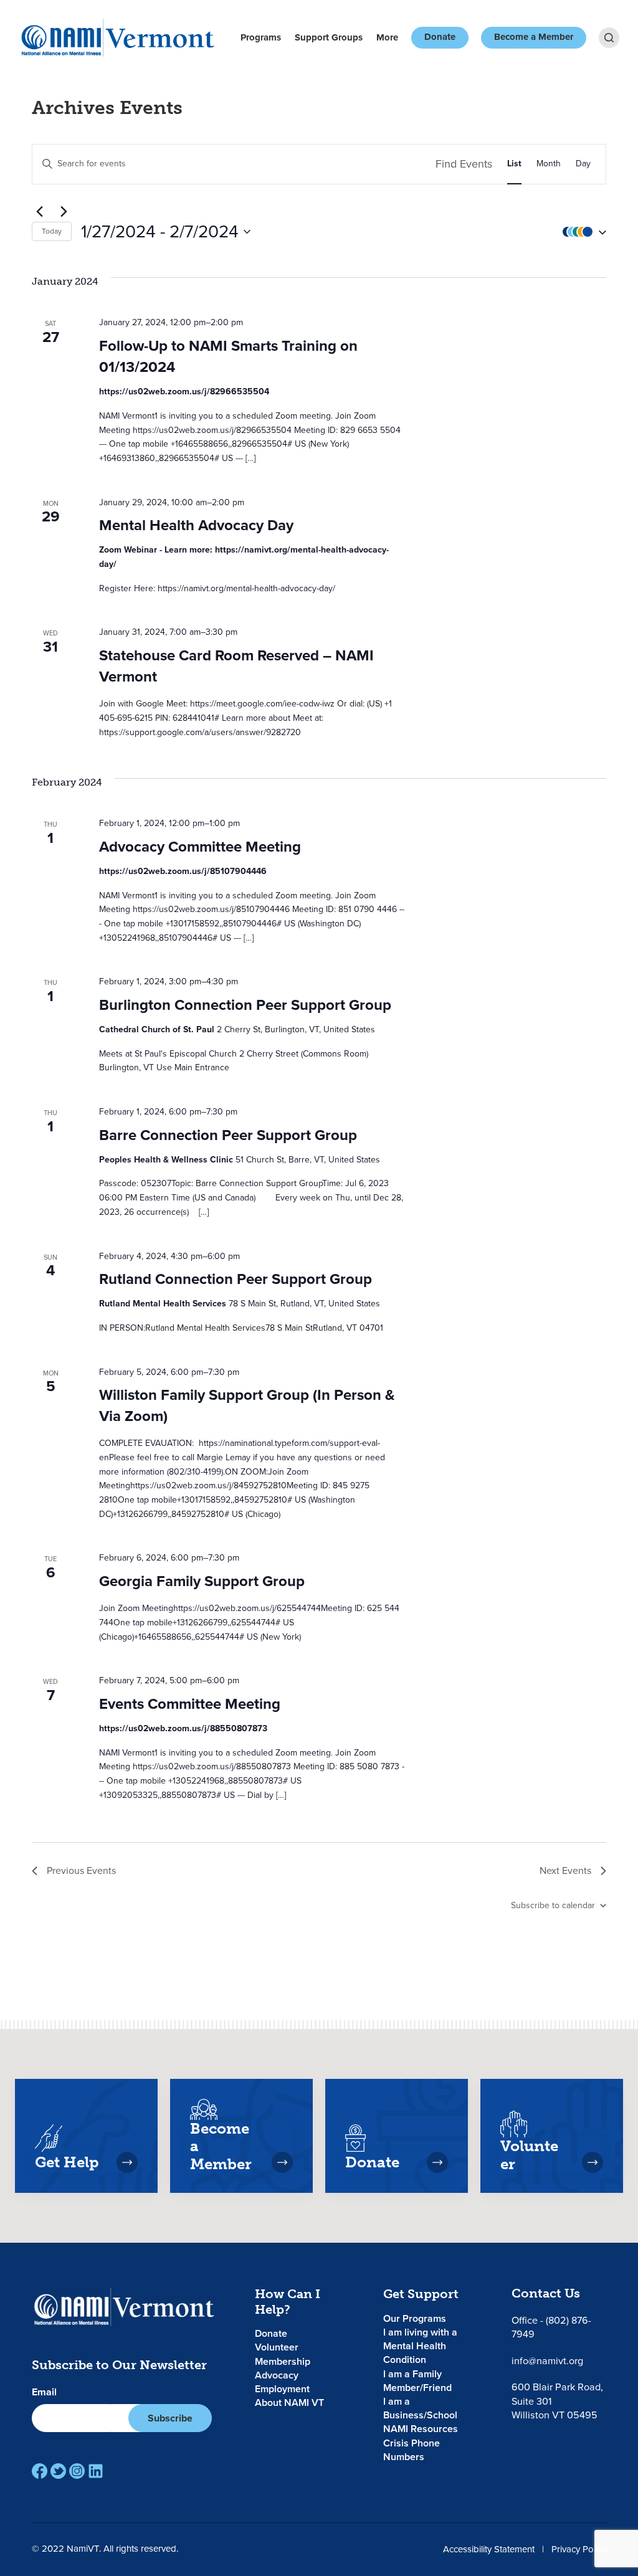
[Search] (609, 38)
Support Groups (329, 37)
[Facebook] (40, 2471)
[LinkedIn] (96, 2471)
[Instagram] (77, 2471)
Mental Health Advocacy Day (196, 525)
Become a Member (534, 37)
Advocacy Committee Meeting (200, 847)
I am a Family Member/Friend (417, 2381)
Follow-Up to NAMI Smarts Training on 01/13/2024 (228, 356)
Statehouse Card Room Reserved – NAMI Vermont (236, 666)
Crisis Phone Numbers (412, 2450)
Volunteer (277, 2347)
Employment (282, 2389)
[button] (581, 231)
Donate (440, 37)
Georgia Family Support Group (202, 1581)
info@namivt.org (547, 2361)
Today (52, 231)
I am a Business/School (420, 2408)
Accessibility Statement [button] (489, 2549)
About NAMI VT (289, 2403)
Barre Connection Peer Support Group (228, 1135)
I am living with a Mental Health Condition (420, 2346)
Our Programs (415, 2318)
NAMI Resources (421, 2429)
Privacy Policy (579, 2549)
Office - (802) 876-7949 (551, 2327)
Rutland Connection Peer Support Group (236, 1279)
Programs (261, 37)
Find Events (464, 164)
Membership (283, 2361)
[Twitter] (58, 2471)
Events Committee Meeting (190, 1704)
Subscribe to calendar (553, 1905)
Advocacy (277, 2375)
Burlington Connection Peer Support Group (245, 1005)
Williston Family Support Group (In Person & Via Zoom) (247, 1405)
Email (44, 2392)
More (387, 37)
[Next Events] (64, 212)
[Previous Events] (39, 212)
